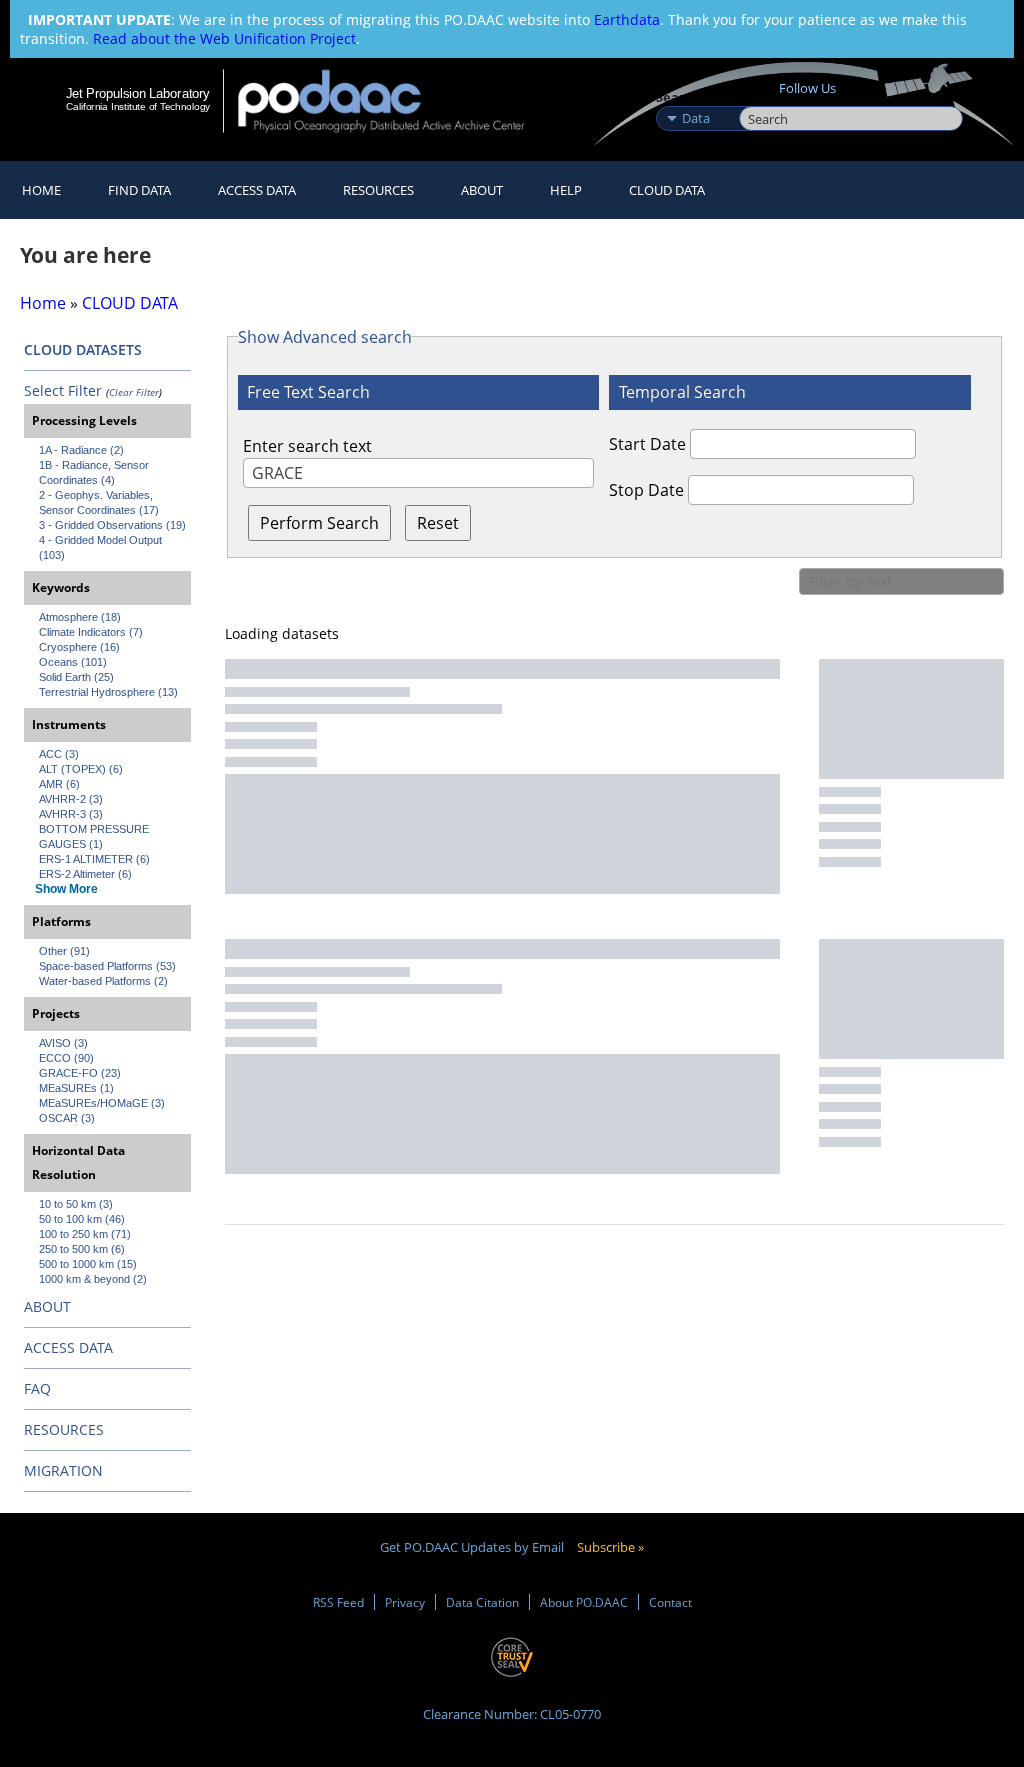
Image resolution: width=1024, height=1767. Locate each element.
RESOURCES (378, 190)
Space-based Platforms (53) (107, 966)
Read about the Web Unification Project (224, 38)
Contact (670, 1602)
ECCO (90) (66, 1058)
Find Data (139, 190)
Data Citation (482, 1602)
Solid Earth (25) (76, 677)
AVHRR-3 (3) (71, 814)
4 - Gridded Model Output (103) (102, 547)
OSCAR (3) (67, 1118)
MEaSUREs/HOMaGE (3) (102, 1103)
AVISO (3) (63, 1043)
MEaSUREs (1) (76, 1088)
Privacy (405, 1602)
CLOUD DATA (667, 190)
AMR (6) (59, 784)
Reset (438, 523)
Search (761, 97)
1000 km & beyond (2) (93, 1279)
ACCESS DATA (68, 1347)
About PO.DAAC (584, 1602)
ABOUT (47, 1306)
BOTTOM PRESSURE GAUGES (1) (95, 836)
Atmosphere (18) (80, 617)
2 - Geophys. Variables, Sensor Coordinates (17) (99, 502)
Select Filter (63, 390)
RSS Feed (338, 1602)
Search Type (695, 97)
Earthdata (627, 19)
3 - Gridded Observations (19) (112, 525)
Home (41, 190)
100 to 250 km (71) (85, 1234)
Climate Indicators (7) (91, 632)
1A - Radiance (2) (81, 450)
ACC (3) (59, 754)
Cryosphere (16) (79, 647)
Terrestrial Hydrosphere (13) (108, 692)
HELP (566, 190)
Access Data (257, 190)
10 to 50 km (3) (76, 1204)
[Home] (394, 100)
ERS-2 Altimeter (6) (85, 874)
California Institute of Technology (138, 106)
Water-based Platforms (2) (103, 981)
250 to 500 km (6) (82, 1249)
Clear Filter (134, 392)
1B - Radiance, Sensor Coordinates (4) (95, 472)
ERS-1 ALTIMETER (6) (94, 859)
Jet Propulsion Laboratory (138, 93)
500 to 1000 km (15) (88, 1264)
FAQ (37, 1388)
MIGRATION (63, 1470)
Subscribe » (610, 1547)
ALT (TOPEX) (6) (81, 769)
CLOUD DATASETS (83, 349)
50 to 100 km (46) (82, 1219)
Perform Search (319, 523)
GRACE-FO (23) (80, 1073)
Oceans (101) (73, 662)
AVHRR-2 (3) (71, 799)
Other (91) (64, 951)
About (482, 190)
